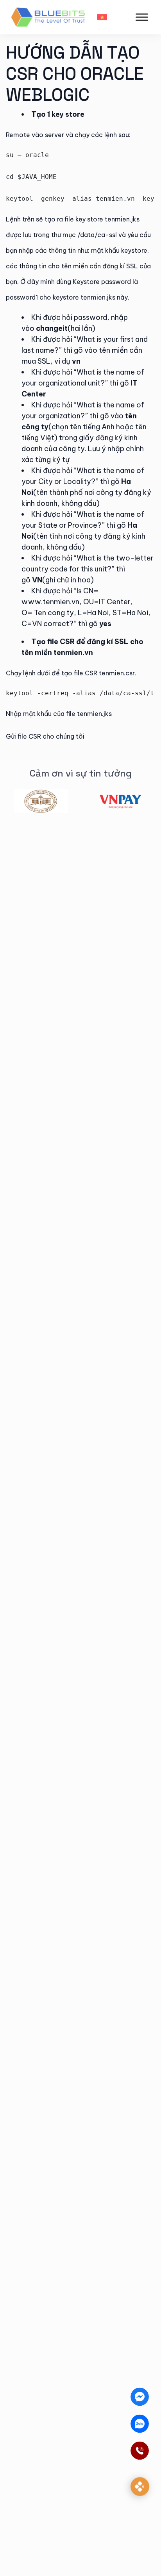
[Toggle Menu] (142, 17)
